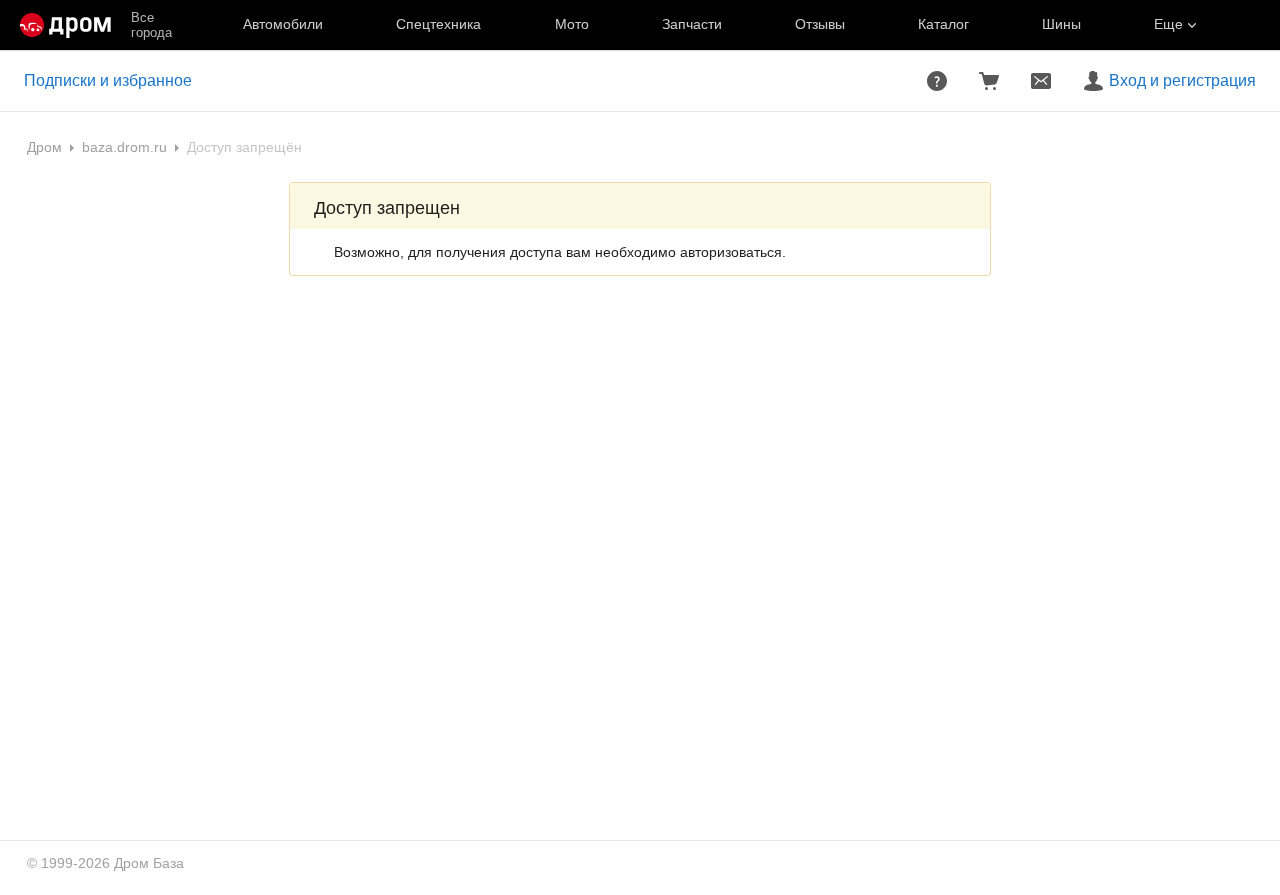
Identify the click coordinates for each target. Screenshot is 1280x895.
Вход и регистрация (1182, 80)
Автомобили (283, 24)
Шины (1061, 24)
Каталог (943, 24)
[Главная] (65, 25)
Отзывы (820, 24)
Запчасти (692, 24)
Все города (151, 25)
